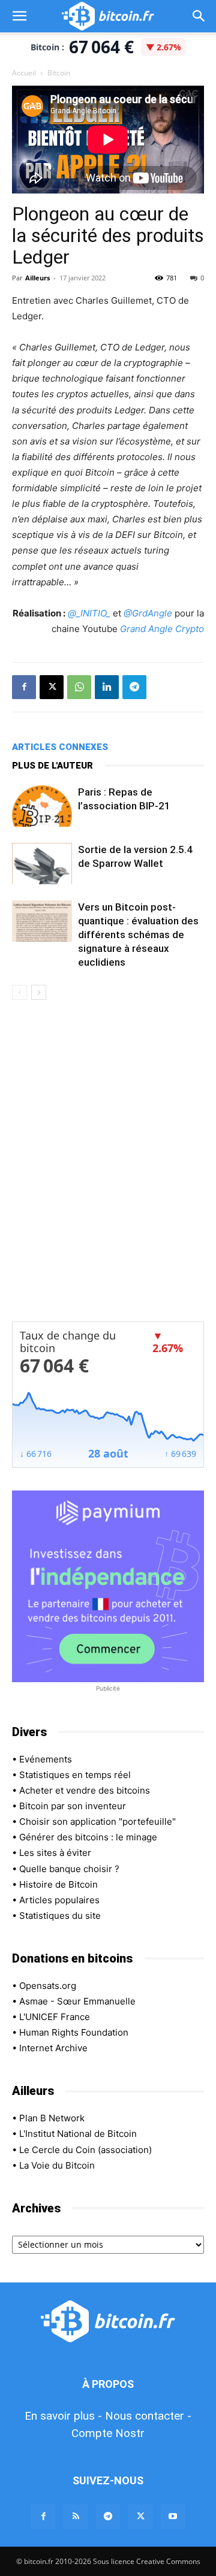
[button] (19, 16)
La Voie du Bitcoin (57, 2165)
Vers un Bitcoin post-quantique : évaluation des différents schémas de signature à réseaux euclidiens (138, 935)
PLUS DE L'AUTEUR (52, 766)
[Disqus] (108, 1169)
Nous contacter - (148, 2416)
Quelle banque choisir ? (69, 1869)
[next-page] (39, 992)
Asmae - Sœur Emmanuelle (77, 2001)
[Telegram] (134, 687)
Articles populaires (59, 1900)
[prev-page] (19, 992)
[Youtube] (173, 2517)
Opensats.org (48, 1986)
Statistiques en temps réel (75, 1775)
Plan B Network (52, 2118)
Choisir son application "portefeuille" (97, 1821)
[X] (52, 687)
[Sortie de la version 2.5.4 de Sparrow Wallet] (42, 864)
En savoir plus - (63, 2416)
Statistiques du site (60, 1916)
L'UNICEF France (55, 2017)
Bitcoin (59, 73)
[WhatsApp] (79, 687)
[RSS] (76, 2517)
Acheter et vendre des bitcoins (85, 1790)
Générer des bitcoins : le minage (88, 1837)
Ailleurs (37, 278)
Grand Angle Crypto (162, 629)
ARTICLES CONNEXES (60, 747)
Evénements (46, 1759)
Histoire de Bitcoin (58, 1884)
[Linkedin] (107, 687)
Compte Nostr (108, 2433)
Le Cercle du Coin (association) (85, 2150)
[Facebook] (24, 687)
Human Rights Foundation (74, 2032)
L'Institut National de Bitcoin (78, 2134)
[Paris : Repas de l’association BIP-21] (42, 806)
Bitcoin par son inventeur (73, 1806)
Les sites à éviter (55, 1853)
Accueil (24, 73)
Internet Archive (53, 2048)
